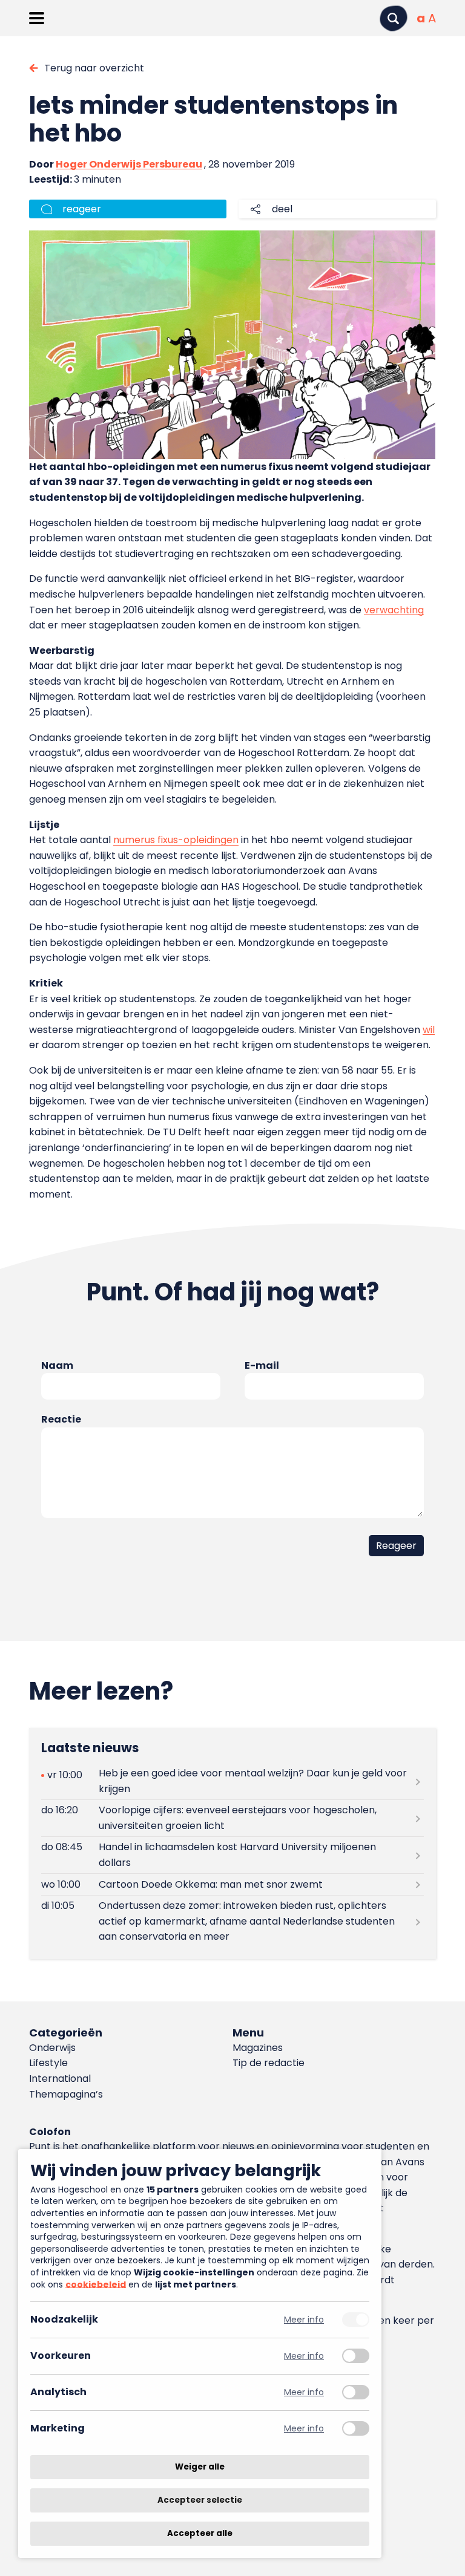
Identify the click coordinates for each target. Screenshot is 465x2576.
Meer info (304, 2320)
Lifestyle (48, 2063)
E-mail (262, 1365)
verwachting (394, 610)
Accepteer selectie (200, 2500)
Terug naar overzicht (94, 68)
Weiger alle (200, 2467)
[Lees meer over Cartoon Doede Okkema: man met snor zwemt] (232, 1884)
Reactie (61, 1419)
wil (429, 1030)
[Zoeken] (394, 18)
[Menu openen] (37, 18)
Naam (57, 1365)
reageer (82, 209)
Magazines (258, 2048)
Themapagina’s (66, 2094)
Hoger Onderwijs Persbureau (129, 164)
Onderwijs (52, 2048)
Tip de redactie (269, 2063)
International (60, 2079)
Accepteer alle (200, 2533)
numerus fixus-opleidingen (176, 840)
